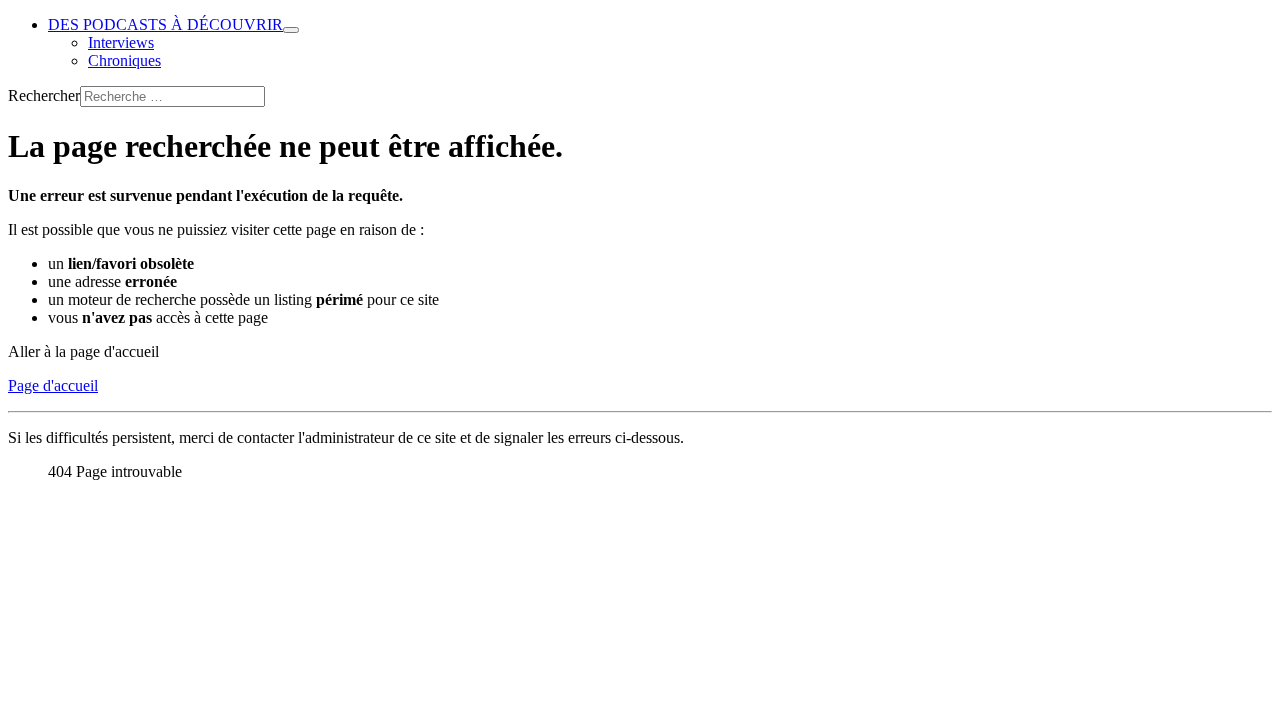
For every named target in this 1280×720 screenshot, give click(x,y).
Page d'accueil (53, 385)
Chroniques (124, 60)
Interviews (121, 42)
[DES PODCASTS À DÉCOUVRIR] (291, 30)
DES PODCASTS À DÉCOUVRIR (165, 24)
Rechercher (44, 95)
